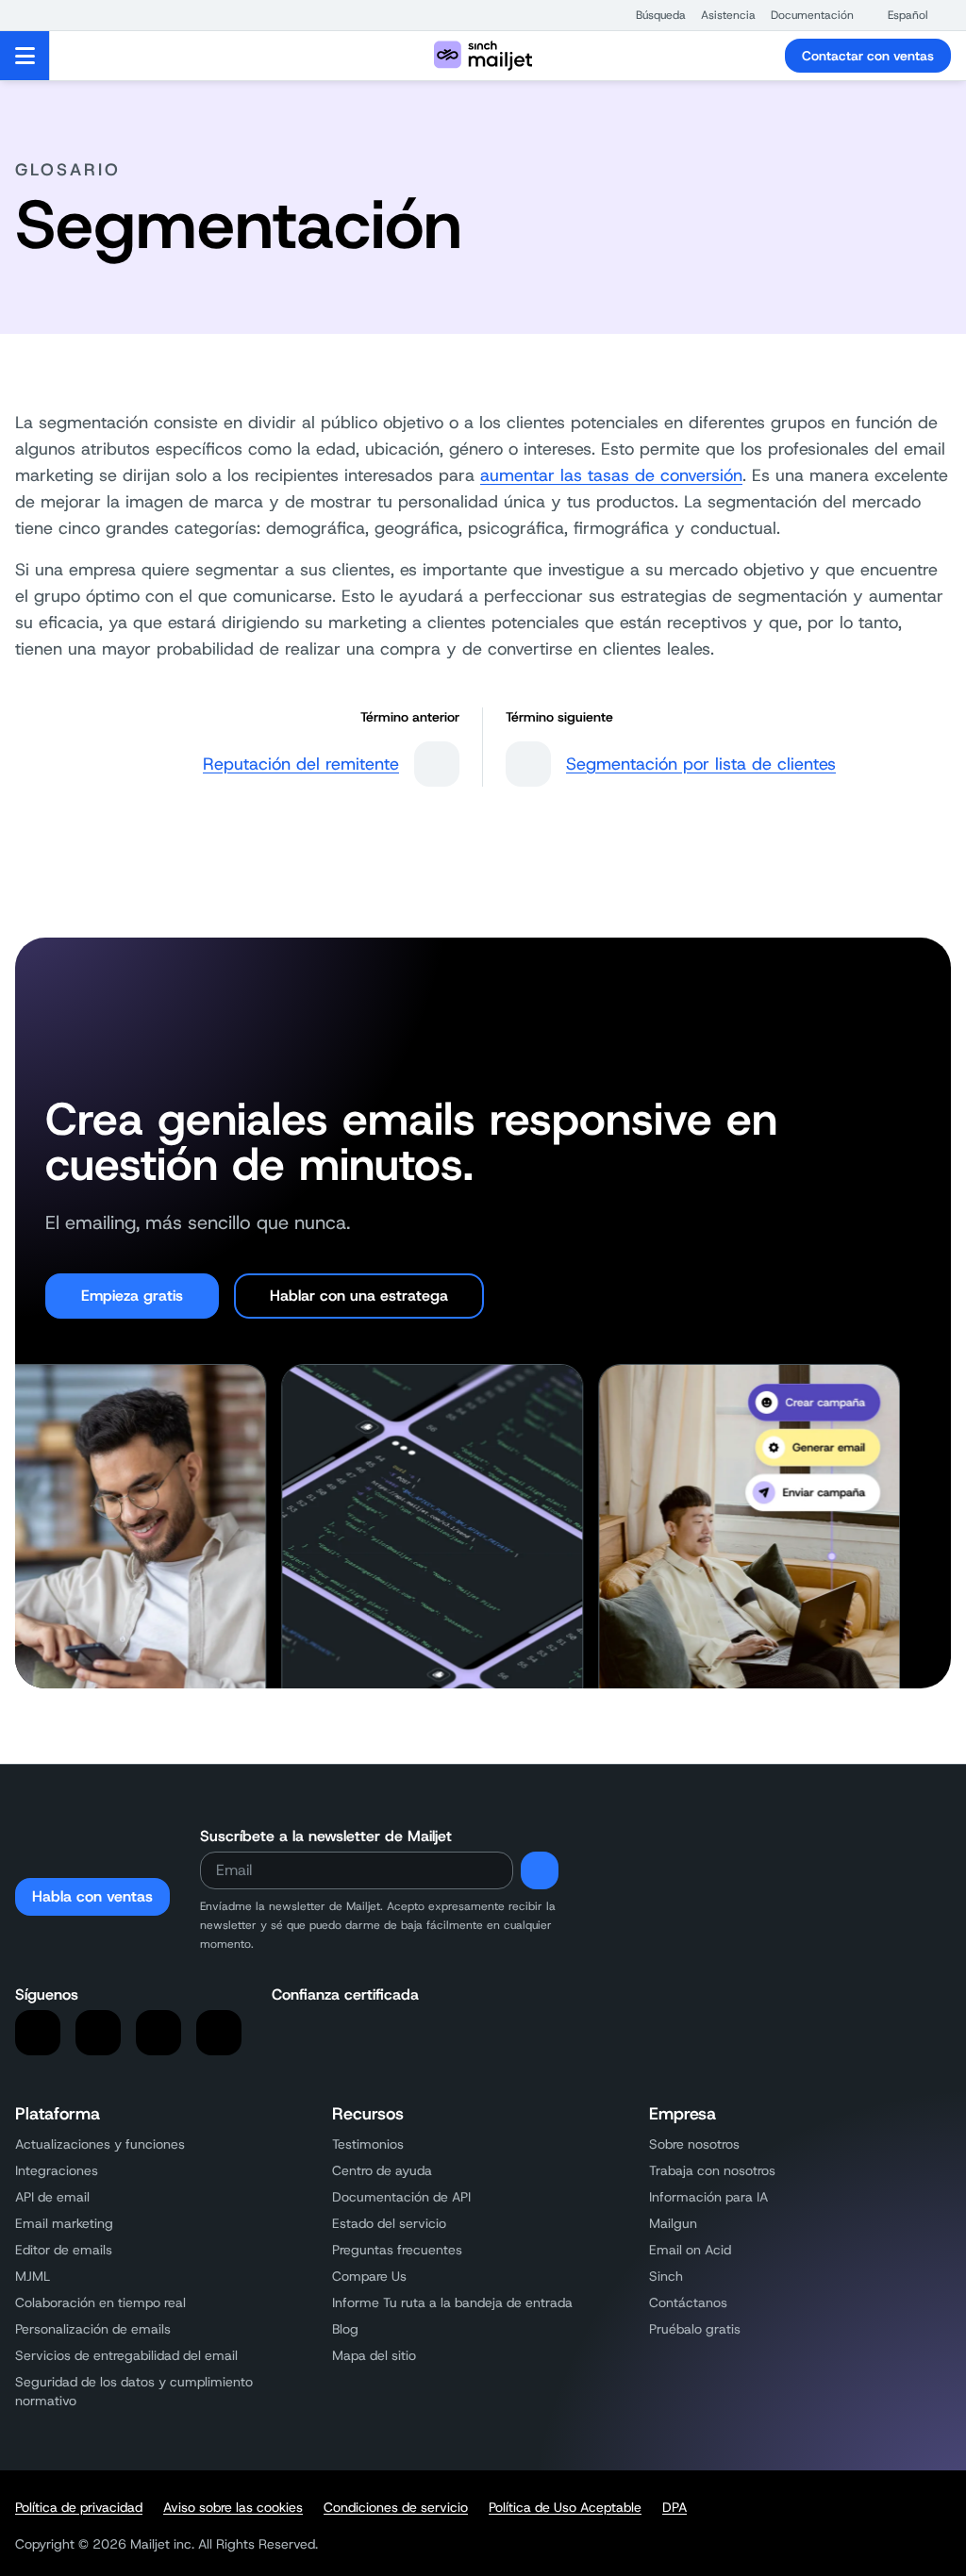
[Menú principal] (25, 56)
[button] (651, 15)
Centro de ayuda (382, 2170)
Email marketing (64, 2223)
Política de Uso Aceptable (565, 2507)
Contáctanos (688, 2302)
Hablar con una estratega (359, 1296)
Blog (345, 2329)
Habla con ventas (92, 1896)
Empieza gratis (132, 1296)
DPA (675, 2507)
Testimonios (368, 2144)
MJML (33, 2276)
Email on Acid (690, 2250)
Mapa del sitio (374, 2355)
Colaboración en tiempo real (100, 2302)
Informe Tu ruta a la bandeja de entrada (452, 2302)
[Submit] (540, 1870)
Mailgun (673, 2223)
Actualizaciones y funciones (100, 2144)
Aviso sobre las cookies (233, 2507)
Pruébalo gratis (695, 2329)
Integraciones (57, 2170)
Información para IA (708, 2197)
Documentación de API (401, 2197)
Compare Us (369, 2276)
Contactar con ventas (868, 56)
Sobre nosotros (694, 2144)
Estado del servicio (389, 2223)
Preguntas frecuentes (397, 2250)
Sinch (666, 2276)
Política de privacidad (79, 2507)
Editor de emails (64, 2250)
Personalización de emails (93, 2329)
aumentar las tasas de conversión (611, 475)
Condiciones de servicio (396, 2507)
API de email (52, 2197)
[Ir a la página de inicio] (483, 56)
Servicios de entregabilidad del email (126, 2355)
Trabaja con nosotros (712, 2170)
